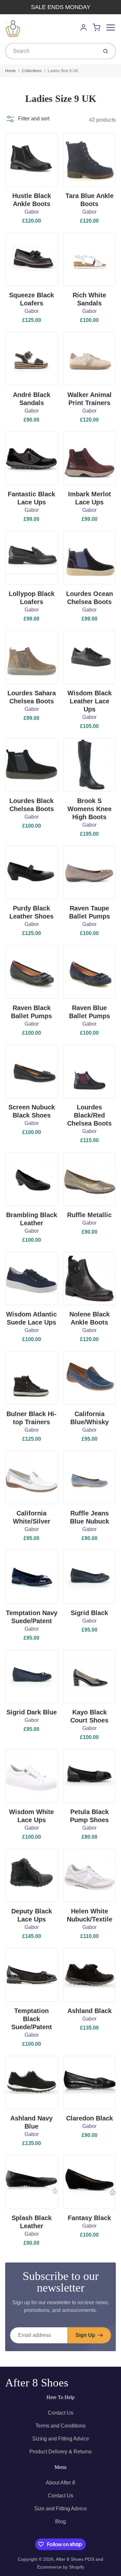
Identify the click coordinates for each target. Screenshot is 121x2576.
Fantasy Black (89, 2218)
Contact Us (60, 2413)
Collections (32, 71)
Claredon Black (90, 2118)
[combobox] (51, 51)
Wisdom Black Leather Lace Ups (90, 701)
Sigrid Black (89, 1613)
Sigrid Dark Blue (32, 1712)
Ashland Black (90, 2011)
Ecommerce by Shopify (61, 2567)
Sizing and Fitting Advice (61, 2439)
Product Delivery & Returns (60, 2452)
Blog (60, 2521)
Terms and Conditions (60, 2426)
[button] (27, 119)
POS (90, 2559)
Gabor (32, 212)
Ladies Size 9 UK (63, 71)
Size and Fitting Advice (60, 2509)
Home (10, 71)
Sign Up (85, 2335)
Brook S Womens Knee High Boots (90, 809)
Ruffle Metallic (89, 1215)
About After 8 (60, 2483)
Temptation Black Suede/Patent (32, 2019)
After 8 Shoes (37, 2383)
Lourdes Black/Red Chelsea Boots (89, 1115)
